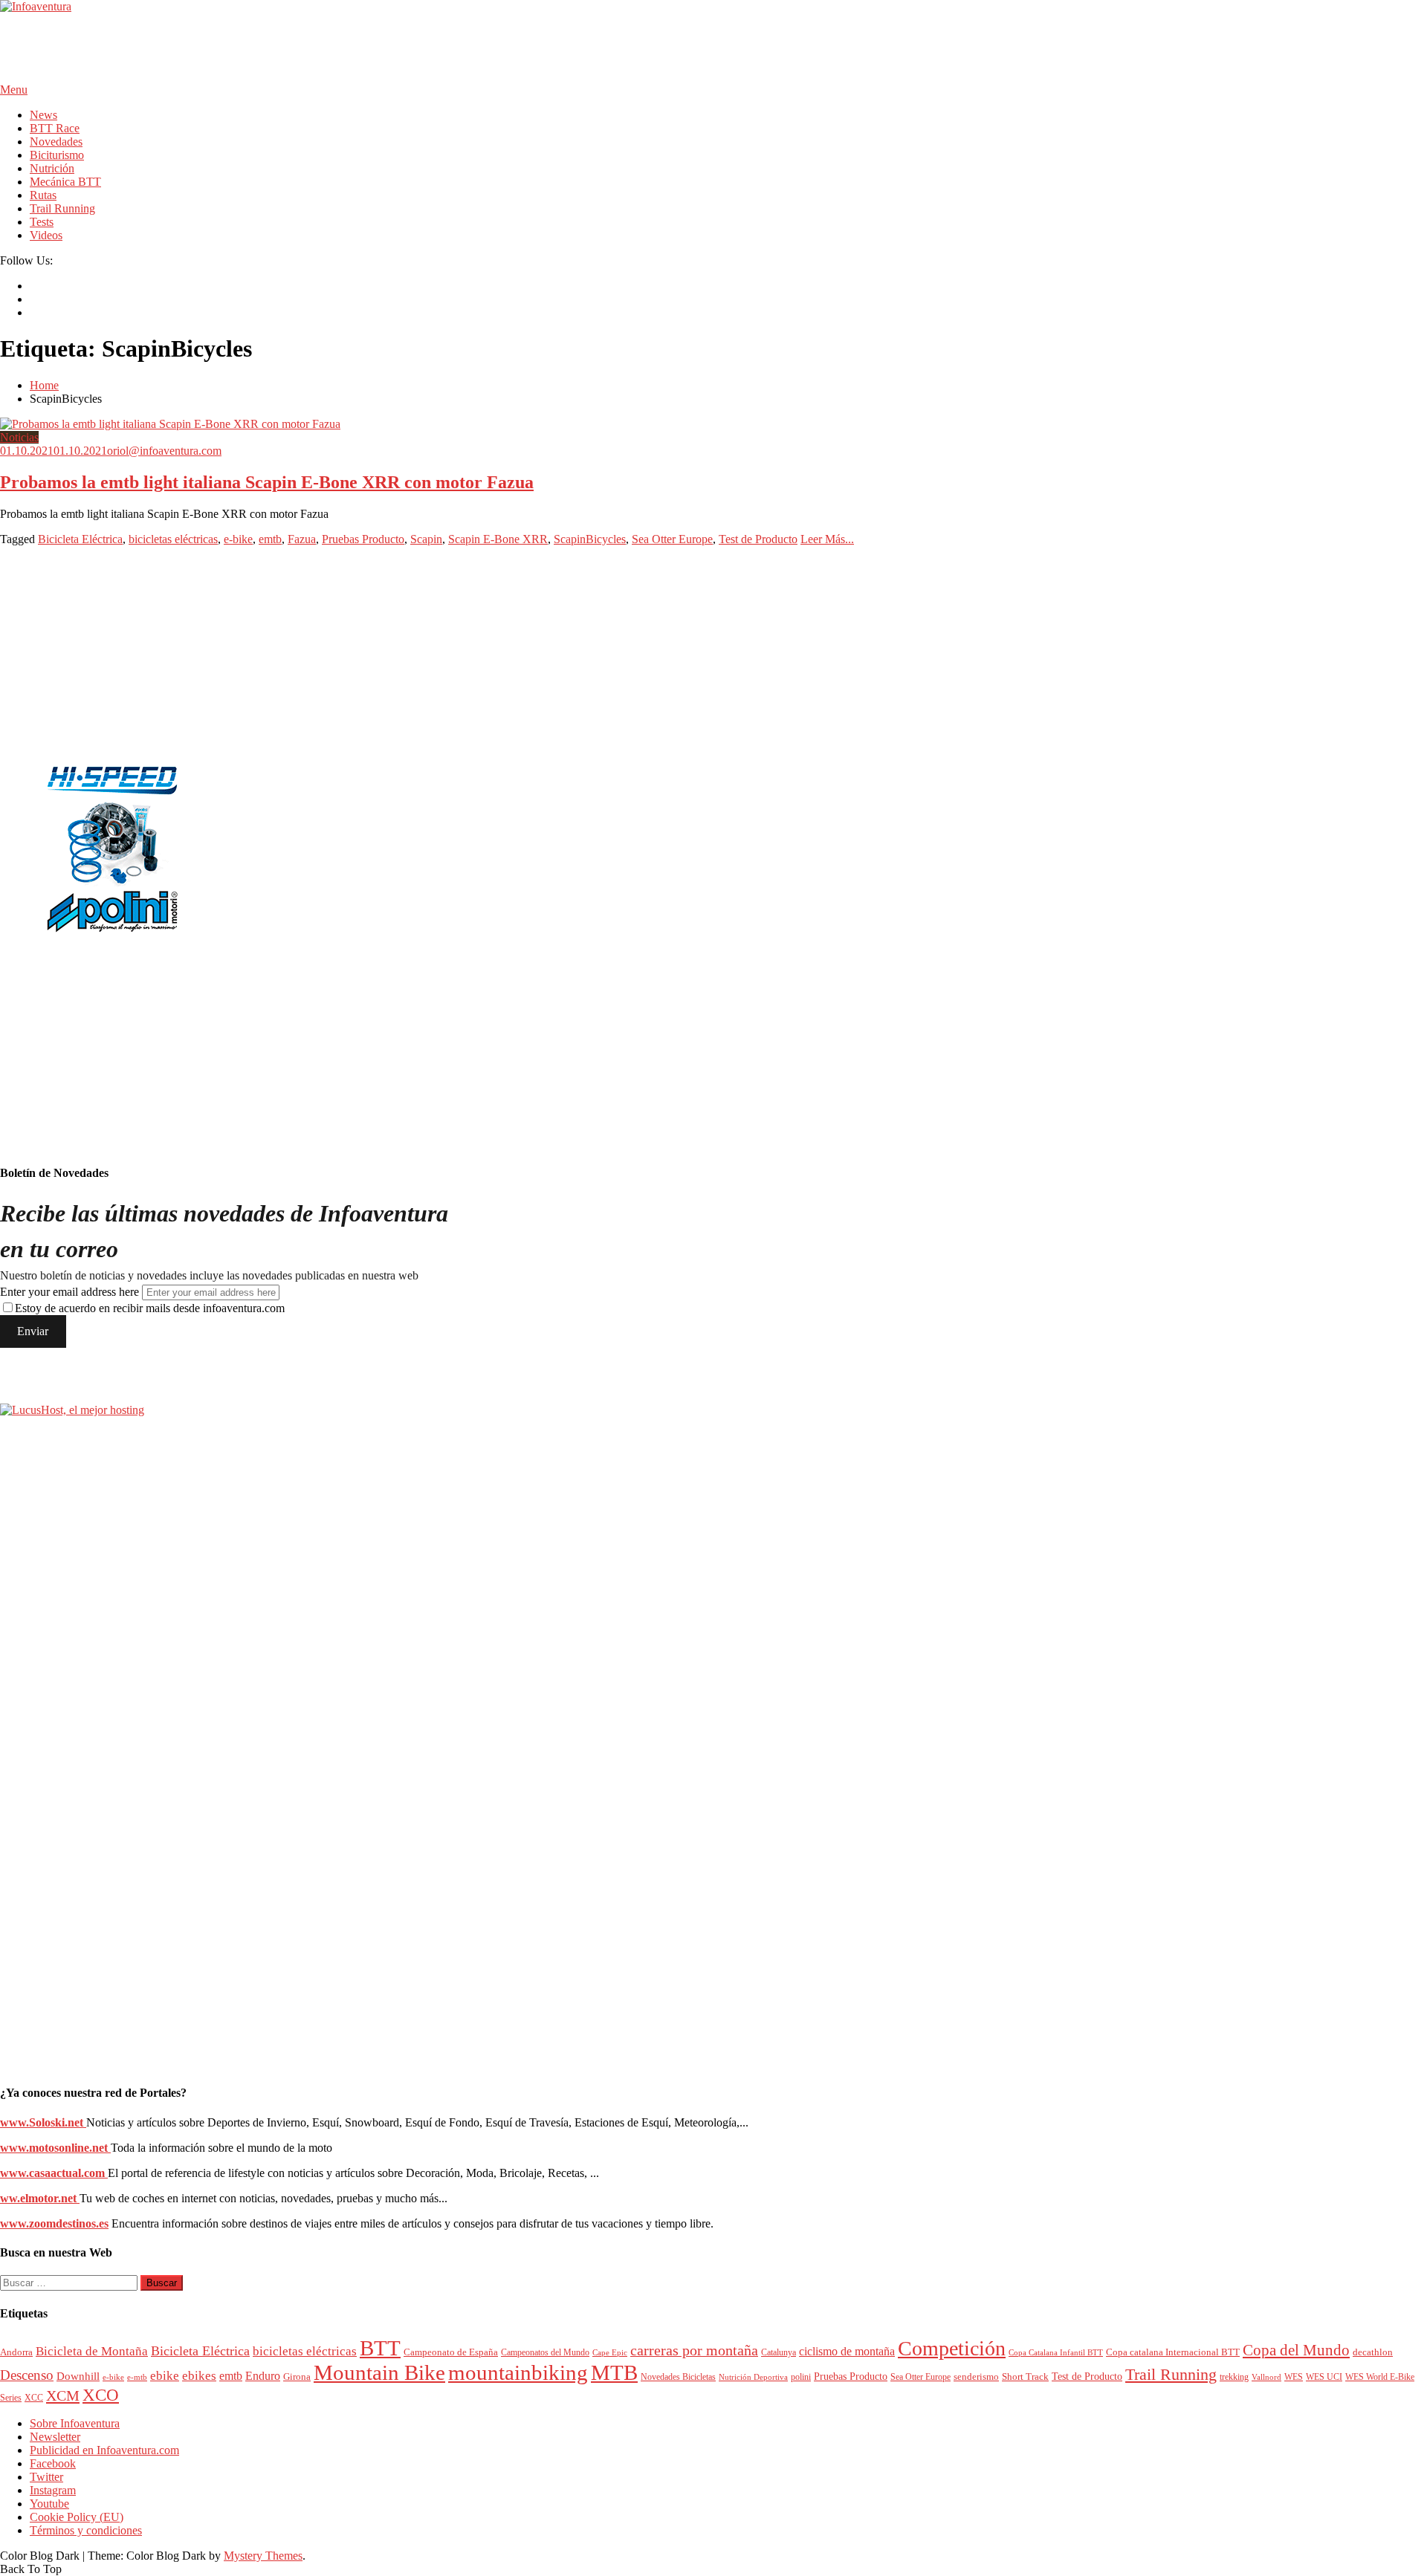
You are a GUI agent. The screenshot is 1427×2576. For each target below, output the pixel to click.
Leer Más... (827, 539)
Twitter (46, 2477)
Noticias (19, 437)
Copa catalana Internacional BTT (1173, 2352)
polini (801, 2377)
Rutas (43, 195)
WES (1294, 2377)
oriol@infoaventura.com (164, 451)
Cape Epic (610, 2352)
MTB (614, 2372)
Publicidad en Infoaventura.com (104, 2450)
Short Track (1025, 2377)
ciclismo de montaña (847, 2351)
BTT (380, 2348)
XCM (63, 2395)
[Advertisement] (271, 47)
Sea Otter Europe (672, 539)
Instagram (53, 2490)
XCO (101, 2395)
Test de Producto (758, 539)
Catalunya (779, 2353)
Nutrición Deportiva (753, 2377)
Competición (952, 2348)
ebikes (199, 2376)
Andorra (16, 2352)
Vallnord (1266, 2377)
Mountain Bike (379, 2372)
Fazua (302, 539)
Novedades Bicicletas (678, 2377)
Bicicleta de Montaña (92, 2351)
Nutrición (52, 168)
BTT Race (55, 128)
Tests (42, 222)
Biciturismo (57, 155)
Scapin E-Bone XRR (498, 539)
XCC (34, 2398)
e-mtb (137, 2377)
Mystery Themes (263, 2556)
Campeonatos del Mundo (545, 2353)
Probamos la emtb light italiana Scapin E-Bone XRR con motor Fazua (267, 482)
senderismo (976, 2377)
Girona (297, 2377)
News (43, 115)
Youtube (49, 2504)
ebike (165, 2376)
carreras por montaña (694, 2350)
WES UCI (1324, 2377)
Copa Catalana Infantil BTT (1056, 2352)
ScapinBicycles (590, 539)
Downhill (78, 2376)
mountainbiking (518, 2372)
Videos (46, 235)
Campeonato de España (451, 2352)
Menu (14, 90)
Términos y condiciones (86, 2530)
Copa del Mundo (1296, 2350)
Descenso (27, 2375)
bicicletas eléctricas (173, 539)
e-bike (238, 539)
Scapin (426, 539)
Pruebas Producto (363, 539)
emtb (270, 539)
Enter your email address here (69, 1292)
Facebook (53, 2463)
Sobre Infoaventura (75, 2423)
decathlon (1373, 2352)
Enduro (263, 2376)
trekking (1234, 2377)
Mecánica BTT (65, 182)
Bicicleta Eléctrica (80, 539)
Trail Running (62, 208)
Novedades (56, 142)
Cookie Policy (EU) (77, 2517)
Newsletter (55, 2437)
